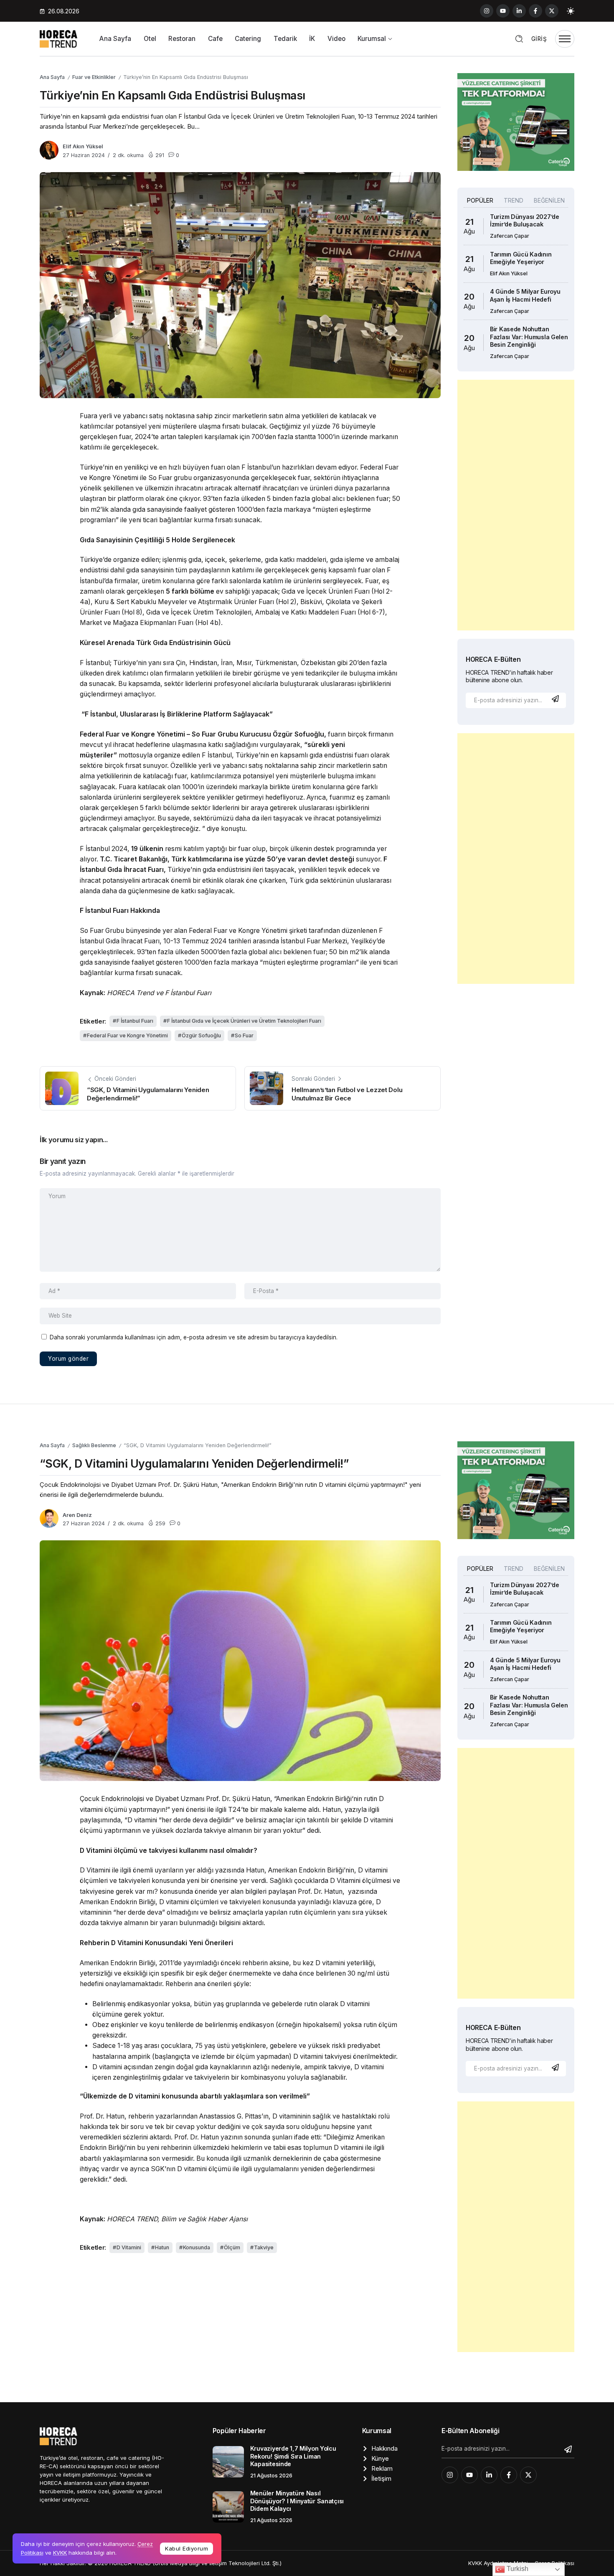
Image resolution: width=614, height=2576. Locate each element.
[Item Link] (228, 2462)
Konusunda (197, 2247)
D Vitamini (129, 2247)
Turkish (517, 2569)
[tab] (480, 201)
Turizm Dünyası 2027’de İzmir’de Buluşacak (525, 221)
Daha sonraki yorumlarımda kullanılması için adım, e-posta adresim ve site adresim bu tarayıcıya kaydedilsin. (194, 1337)
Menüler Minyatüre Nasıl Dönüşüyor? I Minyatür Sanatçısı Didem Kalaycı (297, 2501)
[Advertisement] (516, 505)
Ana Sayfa (52, 77)
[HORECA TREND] (58, 38)
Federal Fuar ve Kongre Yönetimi (127, 1035)
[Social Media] (487, 11)
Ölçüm (232, 2247)
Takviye (264, 2247)
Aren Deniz (77, 1515)
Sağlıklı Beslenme (94, 1445)
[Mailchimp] (556, 699)
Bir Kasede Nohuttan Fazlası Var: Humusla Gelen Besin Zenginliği (529, 337)
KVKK (60, 2553)
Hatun (162, 2247)
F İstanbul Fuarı (135, 1021)
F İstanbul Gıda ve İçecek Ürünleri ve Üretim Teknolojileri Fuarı (244, 1021)
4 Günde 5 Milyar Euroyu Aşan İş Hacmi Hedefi (525, 295)
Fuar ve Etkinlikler (94, 77)
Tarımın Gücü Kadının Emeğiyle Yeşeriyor (521, 258)
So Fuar (244, 1035)
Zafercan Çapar (510, 236)
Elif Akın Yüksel (83, 146)
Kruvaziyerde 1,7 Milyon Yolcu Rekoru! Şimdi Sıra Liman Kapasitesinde (293, 2456)
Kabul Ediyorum (186, 2548)
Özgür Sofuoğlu (201, 1035)
